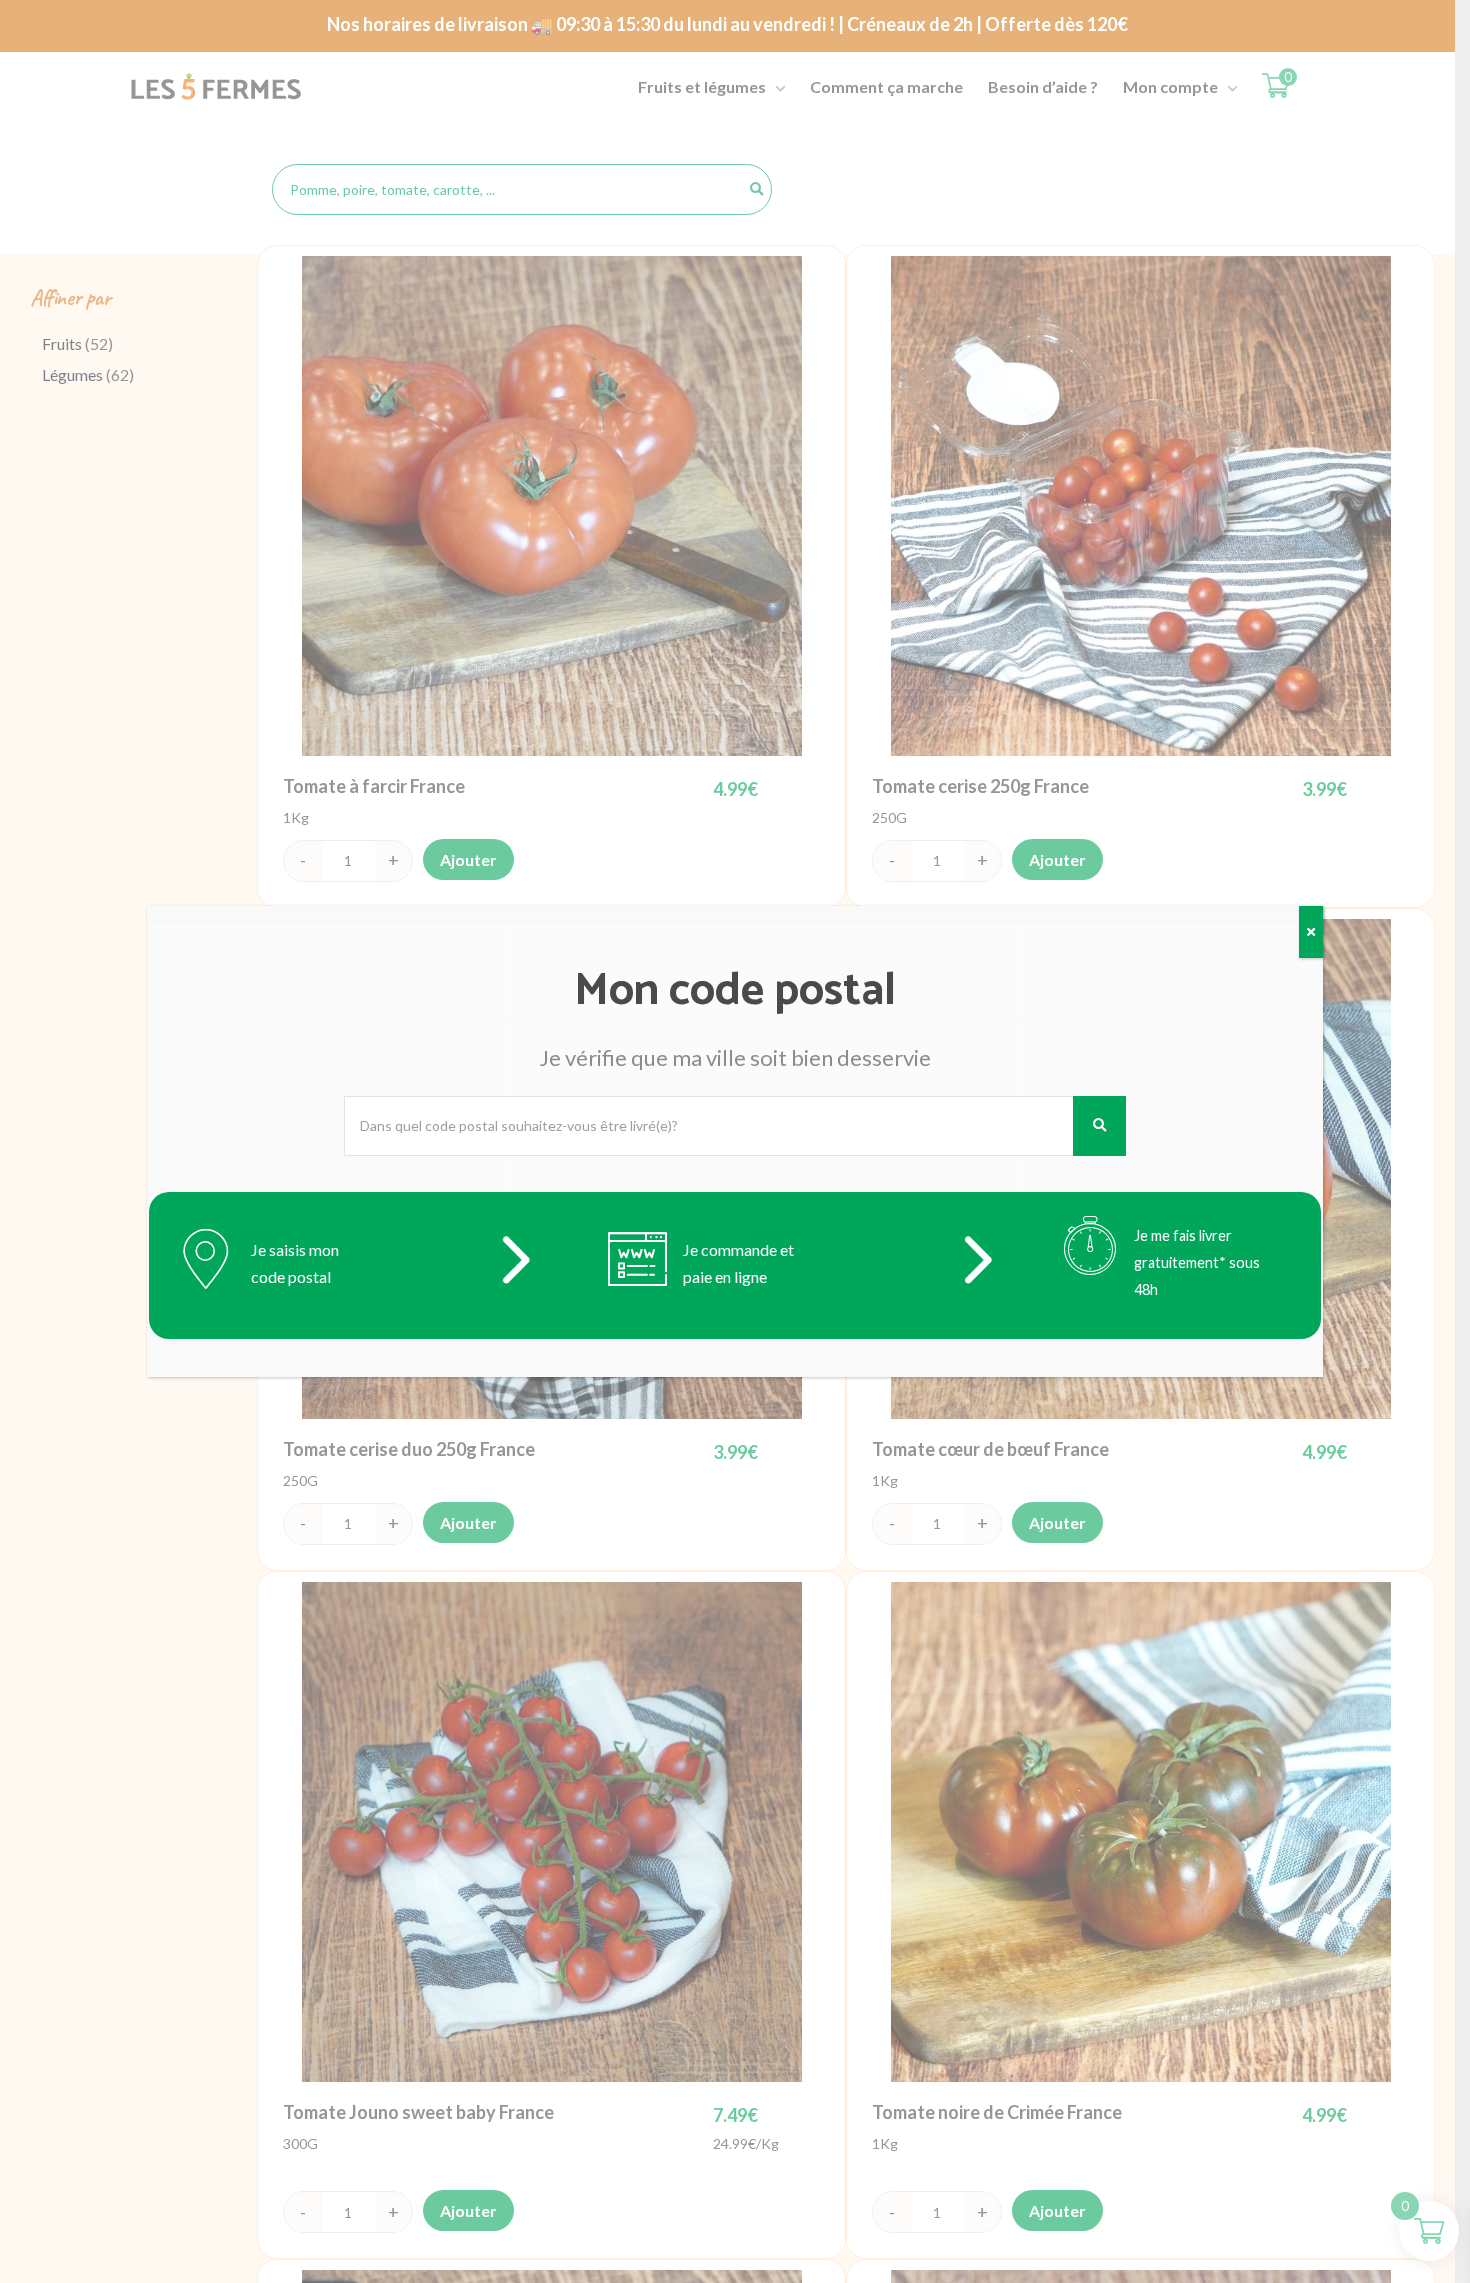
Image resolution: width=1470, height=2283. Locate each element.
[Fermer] (1311, 932)
